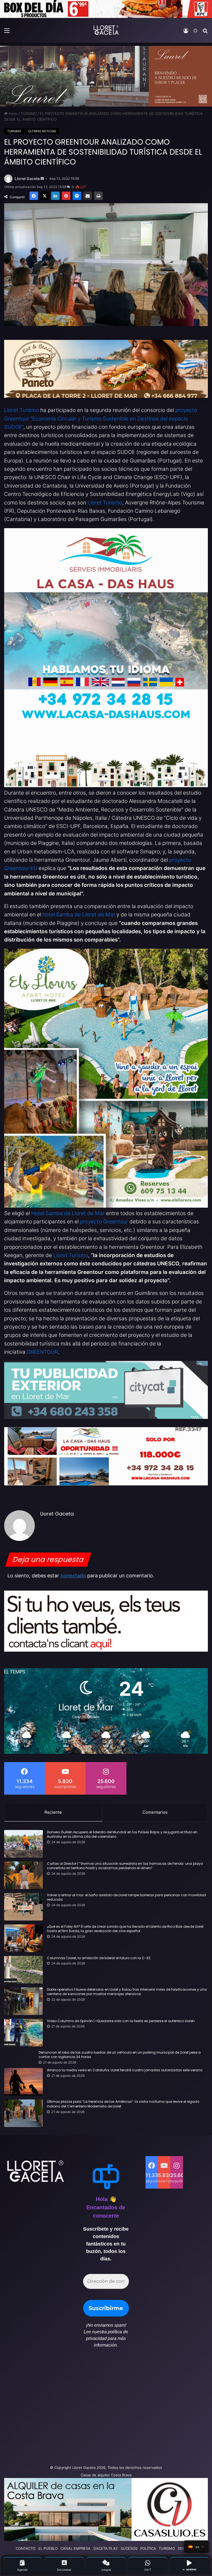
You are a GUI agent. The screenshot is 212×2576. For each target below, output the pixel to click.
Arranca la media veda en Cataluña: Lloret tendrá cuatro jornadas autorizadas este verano (125, 2070)
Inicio (12, 113)
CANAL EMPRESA (75, 2548)
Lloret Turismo (22, 410)
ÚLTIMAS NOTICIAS (42, 131)
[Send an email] (42, 179)
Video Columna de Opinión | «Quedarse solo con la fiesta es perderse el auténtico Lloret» (121, 2021)
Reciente (53, 1812)
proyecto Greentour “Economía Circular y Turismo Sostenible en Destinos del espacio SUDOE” (101, 419)
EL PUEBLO (48, 2548)
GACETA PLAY (106, 2548)
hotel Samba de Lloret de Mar (79, 915)
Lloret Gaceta (27, 178)
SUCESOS (129, 2548)
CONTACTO (26, 2548)
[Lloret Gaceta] (106, 30)
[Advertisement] (71, 2409)
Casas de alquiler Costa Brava (106, 2475)
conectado (73, 1576)
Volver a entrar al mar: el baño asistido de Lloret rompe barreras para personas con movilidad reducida (126, 1897)
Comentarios (155, 1812)
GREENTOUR (42, 1352)
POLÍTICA (148, 2548)
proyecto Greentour (104, 1222)
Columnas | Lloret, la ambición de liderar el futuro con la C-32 (99, 1958)
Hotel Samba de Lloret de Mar (68, 1213)
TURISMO (29, 113)
